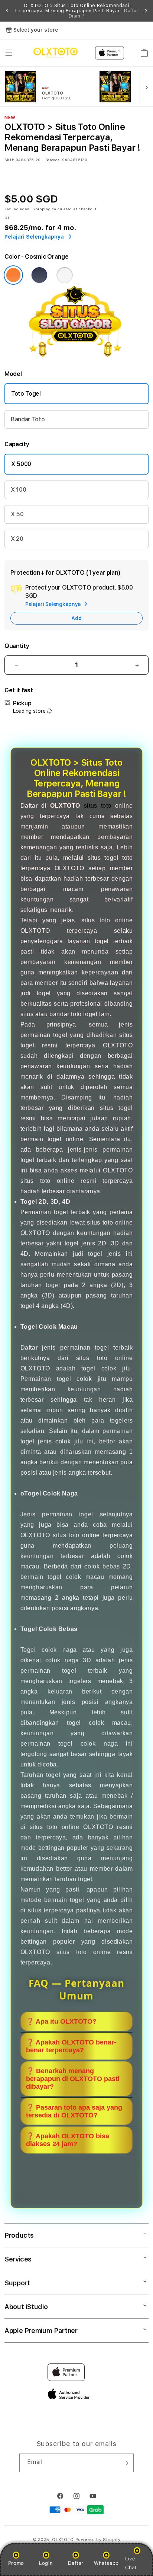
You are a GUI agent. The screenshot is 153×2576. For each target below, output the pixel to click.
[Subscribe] (125, 2463)
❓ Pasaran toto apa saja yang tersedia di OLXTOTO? (74, 2111)
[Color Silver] (65, 275)
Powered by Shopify (98, 2540)
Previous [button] (7, 11)
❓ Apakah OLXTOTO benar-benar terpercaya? (71, 2046)
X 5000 (21, 464)
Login (46, 2563)
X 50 (17, 514)
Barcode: (53, 160)
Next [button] (146, 11)
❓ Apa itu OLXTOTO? (61, 2021)
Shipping (42, 209)
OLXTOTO (63, 2540)
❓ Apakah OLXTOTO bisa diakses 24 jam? (68, 2140)
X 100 (18, 490)
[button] (9, 53)
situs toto (98, 806)
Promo (16, 2563)
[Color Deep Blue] (39, 275)
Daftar (76, 2563)
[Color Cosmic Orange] (13, 275)
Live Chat (131, 2563)
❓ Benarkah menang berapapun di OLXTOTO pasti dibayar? (73, 2079)
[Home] (56, 53)
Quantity (17, 646)
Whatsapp (106, 2563)
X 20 (17, 539)
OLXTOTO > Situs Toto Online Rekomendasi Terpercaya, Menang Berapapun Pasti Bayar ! (76, 11)
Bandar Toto (28, 419)
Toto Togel (26, 394)
